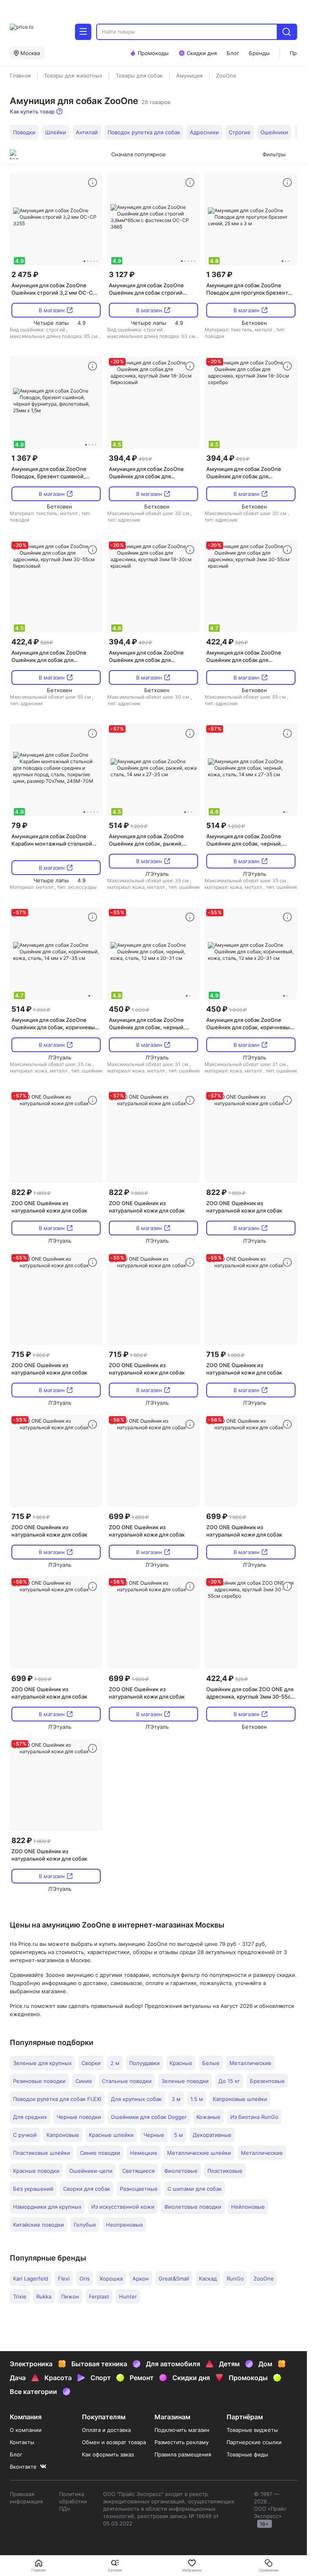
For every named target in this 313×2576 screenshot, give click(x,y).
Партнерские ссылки (254, 2442)
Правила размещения (183, 2454)
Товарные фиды (247, 2454)
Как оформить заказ (108, 2454)
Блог (16, 2454)
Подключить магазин (182, 2430)
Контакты (22, 2442)
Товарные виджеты (252, 2430)
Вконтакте (23, 2467)
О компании (26, 2430)
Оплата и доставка (106, 2430)
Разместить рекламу (182, 2442)
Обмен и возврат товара (114, 2442)
